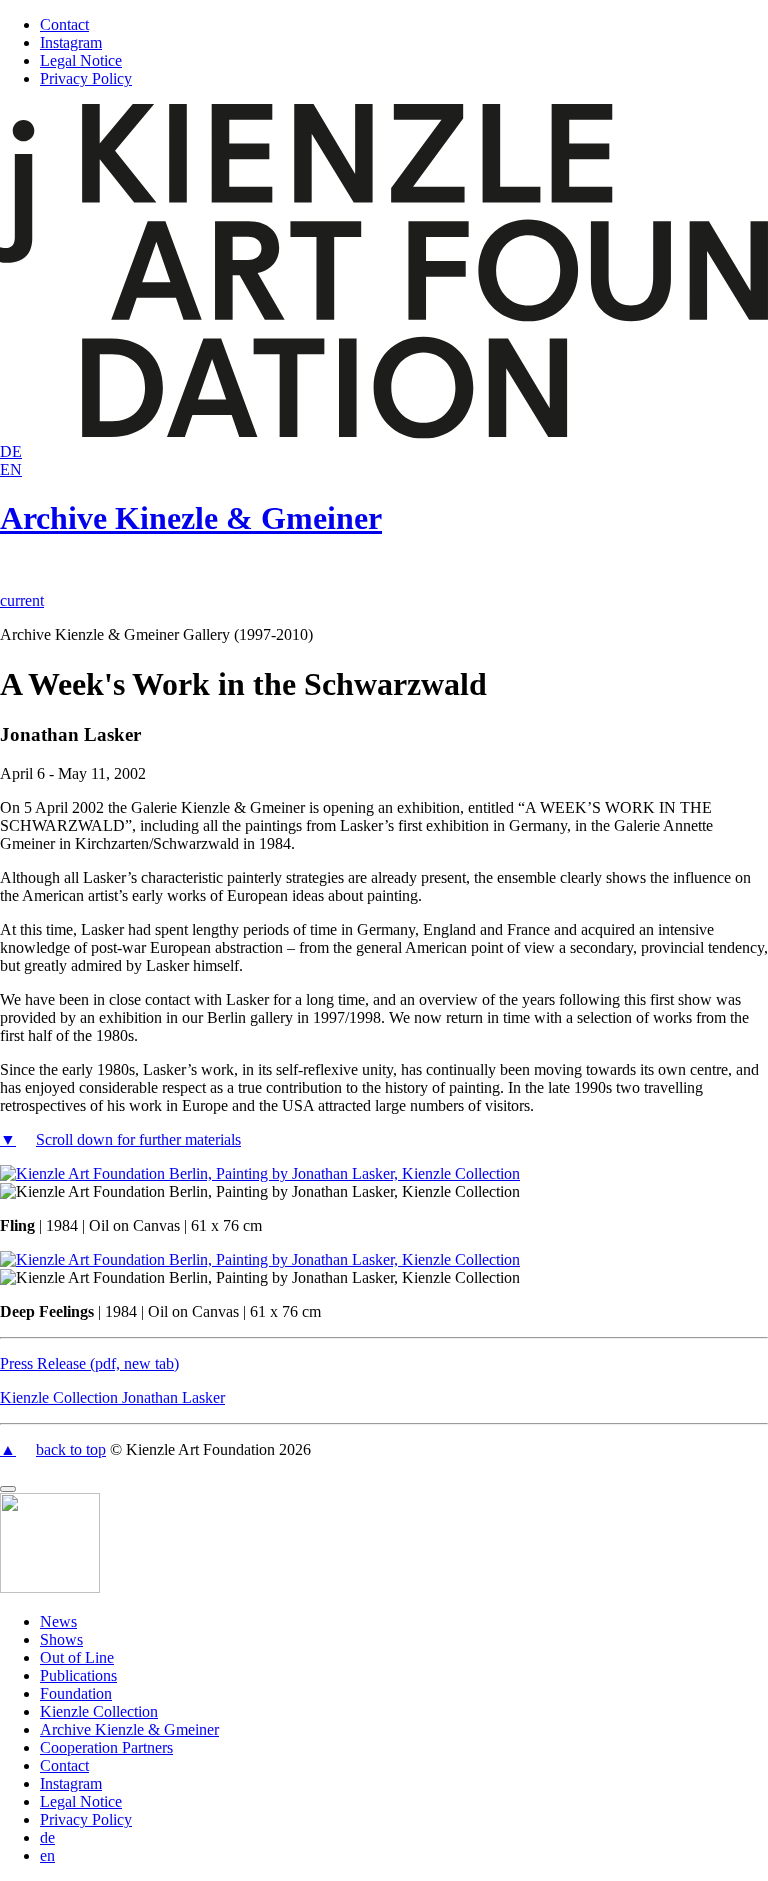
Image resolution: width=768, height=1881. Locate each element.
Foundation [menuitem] (76, 1693)
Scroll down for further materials (138, 1139)
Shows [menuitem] (61, 1639)
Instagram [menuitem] (71, 1783)
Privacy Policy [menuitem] (86, 1819)
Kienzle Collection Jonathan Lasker (112, 1397)
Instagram (71, 42)
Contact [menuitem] (64, 1765)
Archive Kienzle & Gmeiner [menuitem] (129, 1729)
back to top (71, 1449)
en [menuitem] (47, 1855)
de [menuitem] (47, 1837)
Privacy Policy (86, 78)
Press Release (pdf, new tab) (89, 1363)
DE (11, 451)
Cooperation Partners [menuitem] (106, 1747)
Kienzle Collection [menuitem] (99, 1711)
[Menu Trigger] (8, 1489)
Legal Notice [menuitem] (81, 1801)
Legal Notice (81, 60)
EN (11, 469)
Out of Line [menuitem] (77, 1657)
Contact (64, 24)
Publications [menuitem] (78, 1675)
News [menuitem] (58, 1621)
